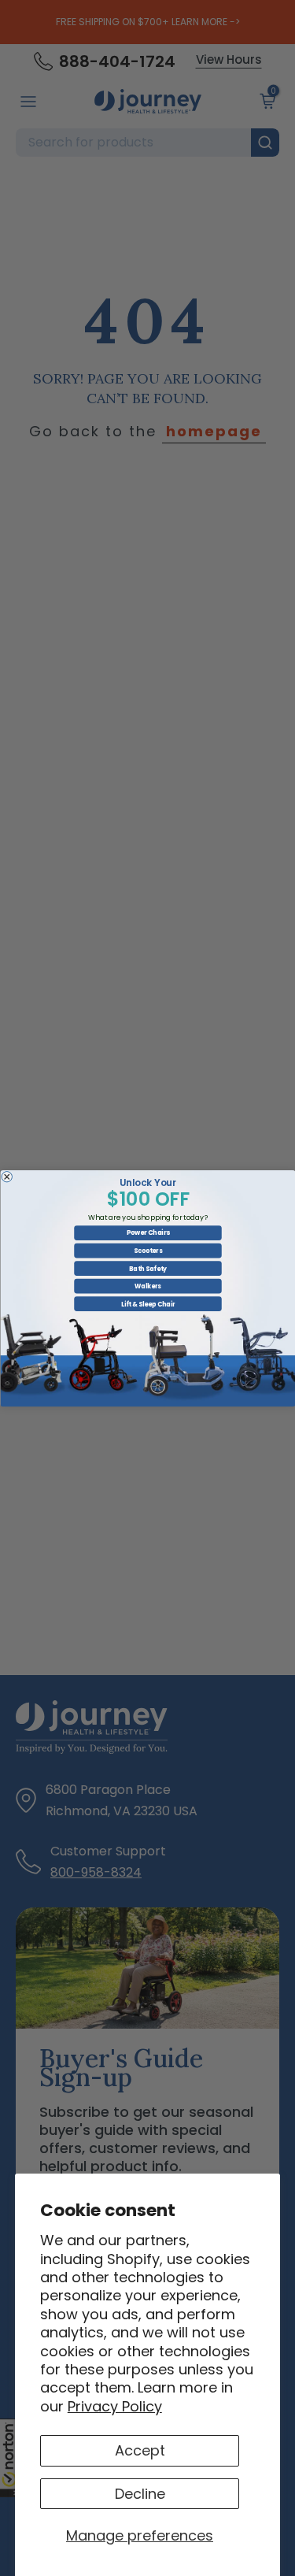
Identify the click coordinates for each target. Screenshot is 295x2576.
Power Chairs (147, 1232)
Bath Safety (148, 1268)
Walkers (148, 1286)
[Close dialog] (7, 1177)
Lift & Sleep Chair (147, 1304)
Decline (140, 2494)
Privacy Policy (115, 2406)
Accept (140, 2450)
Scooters (147, 1250)
